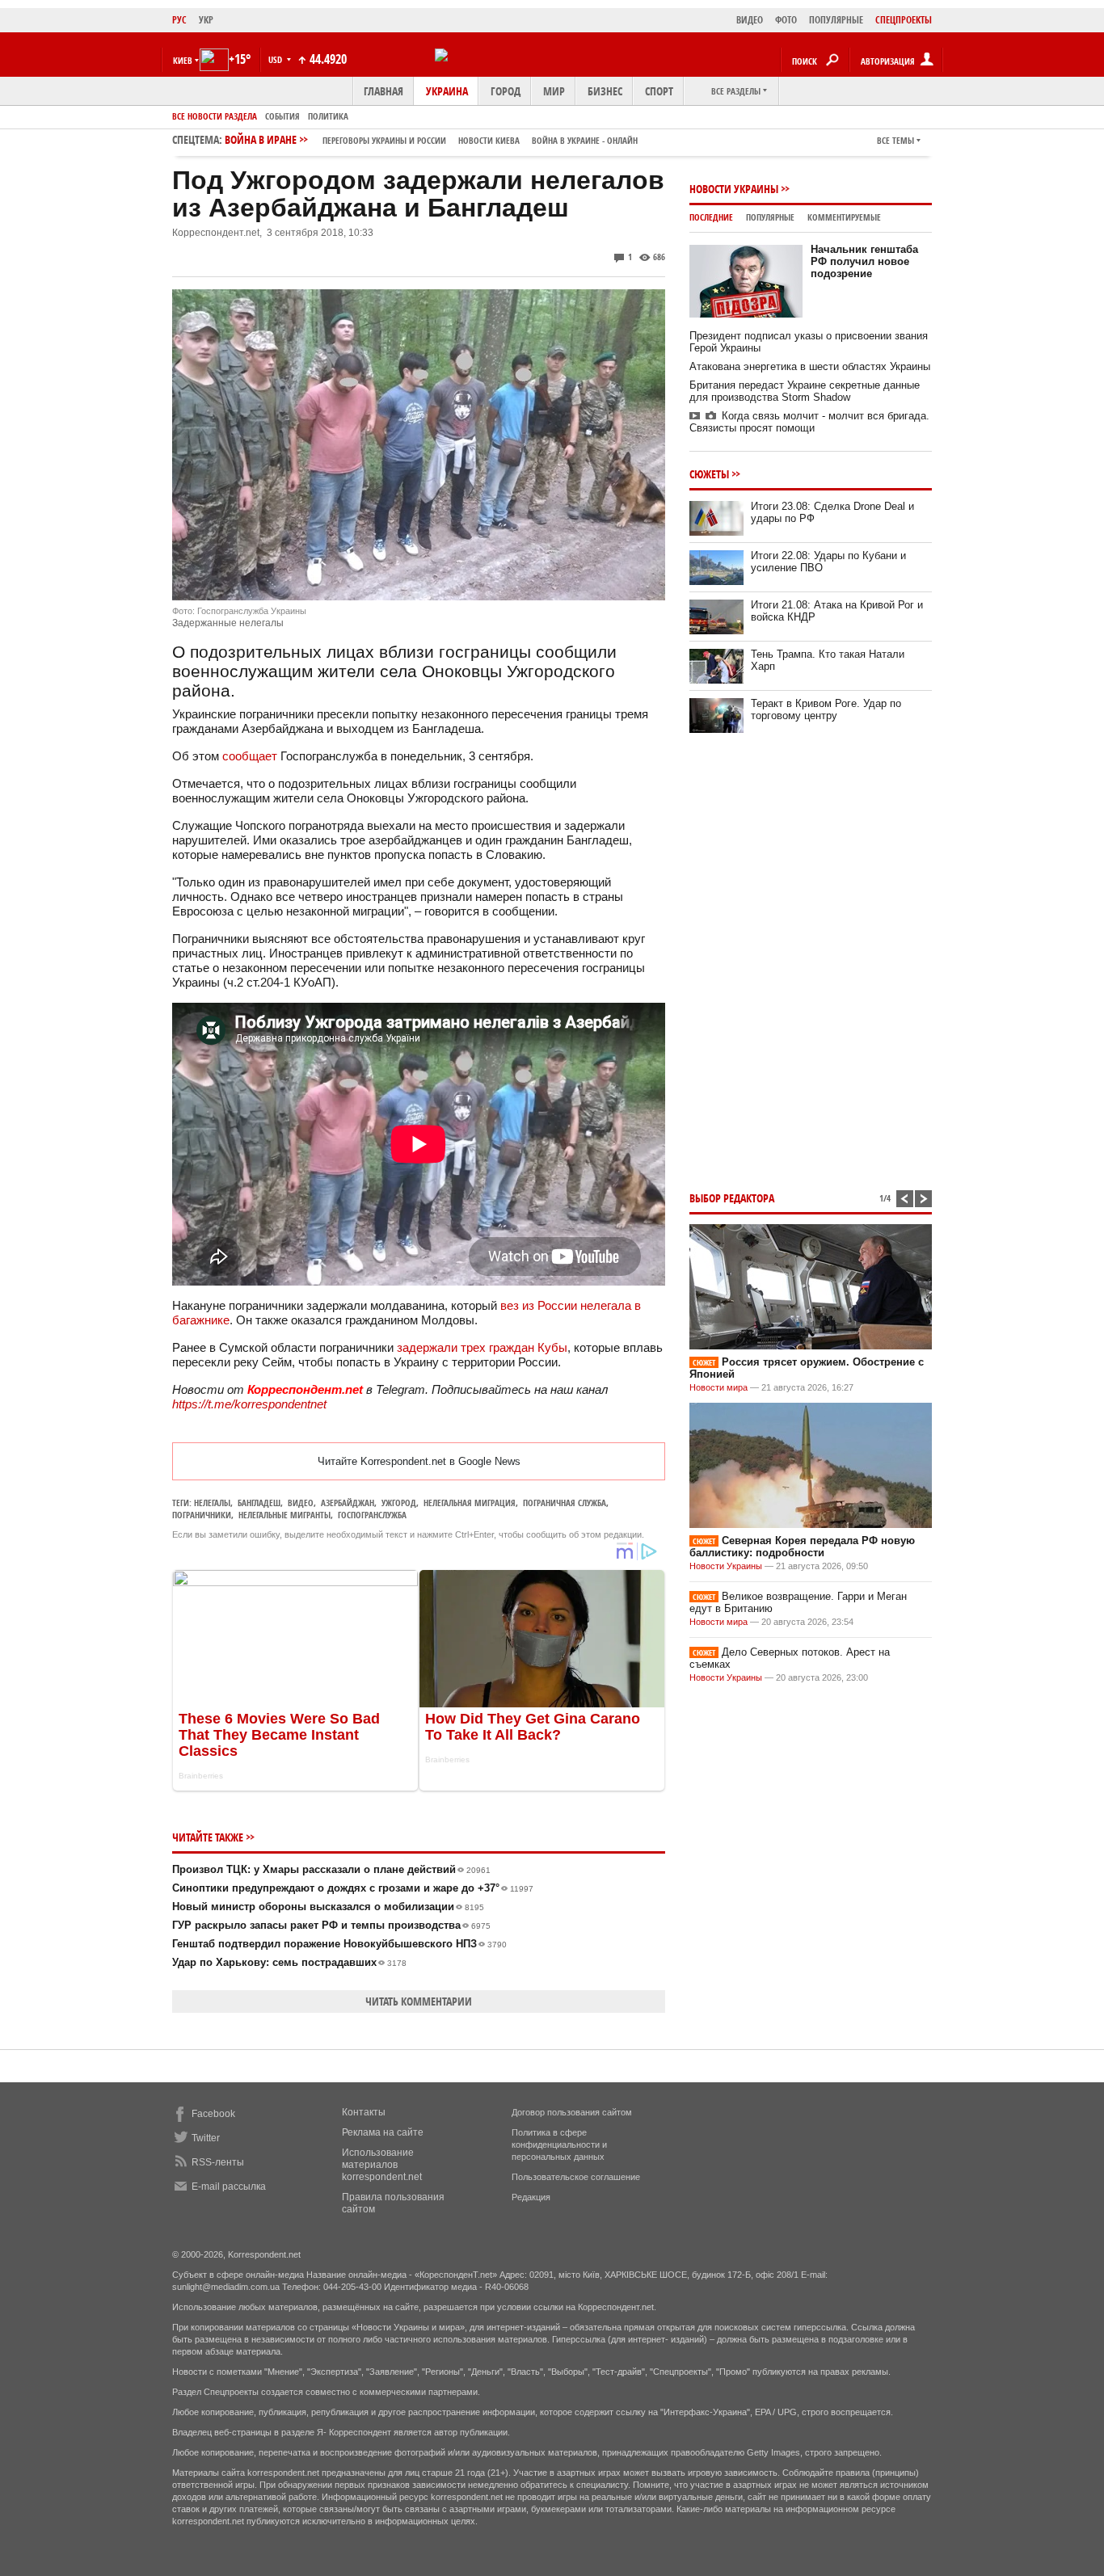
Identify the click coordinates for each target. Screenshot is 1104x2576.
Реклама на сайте (383, 2132)
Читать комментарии (419, 2001)
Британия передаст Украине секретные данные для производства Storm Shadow (805, 391)
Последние (711, 217)
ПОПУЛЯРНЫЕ (836, 20)
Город (506, 91)
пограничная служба (565, 1503)
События (282, 116)
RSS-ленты (218, 2162)
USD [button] (276, 59)
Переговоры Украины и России (384, 140)
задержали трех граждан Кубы (482, 1347)
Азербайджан (348, 1503)
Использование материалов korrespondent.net (382, 2165)
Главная (383, 91)
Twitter (206, 2138)
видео (301, 1503)
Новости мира (718, 1387)
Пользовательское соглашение (576, 2177)
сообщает (250, 756)
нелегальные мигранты (284, 1515)
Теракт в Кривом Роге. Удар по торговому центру (826, 709)
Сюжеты (709, 474)
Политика (328, 116)
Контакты (364, 2112)
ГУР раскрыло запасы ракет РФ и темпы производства (331, 1925)
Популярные (770, 217)
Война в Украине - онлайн (585, 140)
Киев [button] (183, 60)
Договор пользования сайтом (572, 2112)
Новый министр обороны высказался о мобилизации (328, 1907)
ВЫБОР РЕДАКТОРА (732, 1198)
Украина (447, 91)
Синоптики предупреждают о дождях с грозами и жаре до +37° (353, 1888)
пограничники (202, 1515)
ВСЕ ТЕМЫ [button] (895, 140)
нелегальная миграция (470, 1503)
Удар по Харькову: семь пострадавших (289, 1962)
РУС (179, 20)
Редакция (531, 2197)
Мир (554, 91)
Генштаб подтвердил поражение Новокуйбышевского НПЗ (339, 1944)
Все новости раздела (215, 116)
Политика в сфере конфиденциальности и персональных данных (559, 2145)
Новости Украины (734, 189)
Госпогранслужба (372, 1515)
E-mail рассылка (229, 2187)
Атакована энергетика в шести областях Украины (810, 366)
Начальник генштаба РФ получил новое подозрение (864, 261)
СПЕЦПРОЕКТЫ (904, 20)
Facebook (213, 2114)
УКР (206, 20)
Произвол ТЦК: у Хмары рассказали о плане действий (331, 1869)
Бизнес (605, 91)
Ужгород (399, 1503)
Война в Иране (431, 139)
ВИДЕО (750, 20)
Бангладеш (259, 1503)
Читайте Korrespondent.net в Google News (419, 1461)
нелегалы (212, 1503)
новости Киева (489, 140)
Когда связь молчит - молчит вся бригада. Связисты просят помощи (809, 422)
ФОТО (786, 20)
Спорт (659, 91)
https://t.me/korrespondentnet (249, 1404)
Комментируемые (844, 217)
